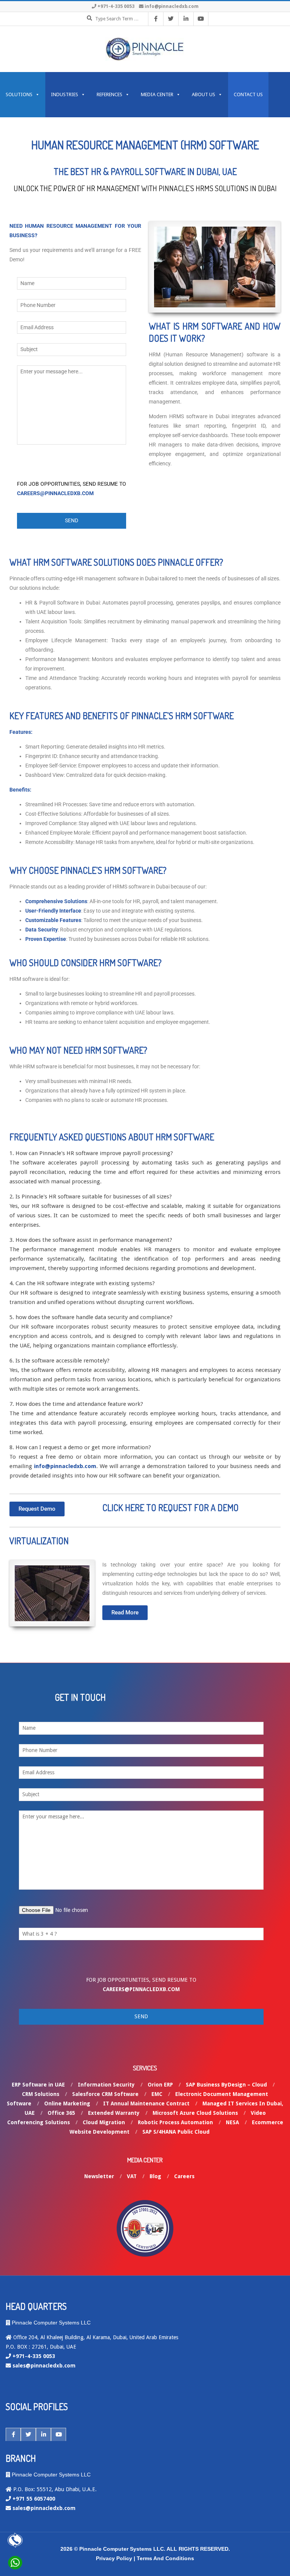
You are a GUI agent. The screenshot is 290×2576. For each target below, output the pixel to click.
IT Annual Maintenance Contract (146, 2103)
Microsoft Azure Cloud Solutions (195, 2113)
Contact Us (248, 94)
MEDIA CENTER (157, 94)
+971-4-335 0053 (116, 6)
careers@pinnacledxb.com (55, 493)
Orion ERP (160, 2085)
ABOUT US (204, 94)
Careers (184, 2176)
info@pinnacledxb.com (172, 6)
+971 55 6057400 (34, 2499)
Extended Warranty (114, 2113)
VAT (132, 2176)
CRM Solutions (41, 2094)
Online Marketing (67, 2103)
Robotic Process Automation (175, 2122)
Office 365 (61, 2113)
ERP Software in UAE (38, 2085)
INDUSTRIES (65, 94)
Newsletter (99, 2176)
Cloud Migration (104, 2122)
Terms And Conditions (165, 2558)
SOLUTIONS (19, 94)
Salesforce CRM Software (105, 2094)
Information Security (106, 2085)
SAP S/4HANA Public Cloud (176, 2132)
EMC (157, 2094)
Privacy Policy (114, 2558)
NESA (232, 2122)
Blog (155, 2176)
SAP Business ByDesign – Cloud (226, 2085)
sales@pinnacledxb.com (44, 2366)
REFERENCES (110, 94)
